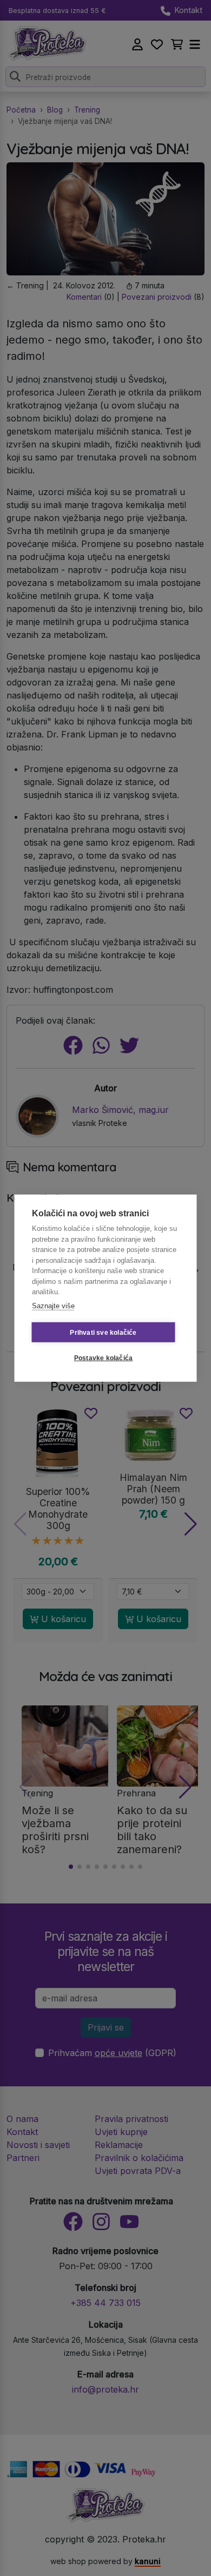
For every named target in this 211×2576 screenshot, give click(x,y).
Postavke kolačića (103, 1358)
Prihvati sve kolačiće (103, 1332)
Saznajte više (53, 1305)
